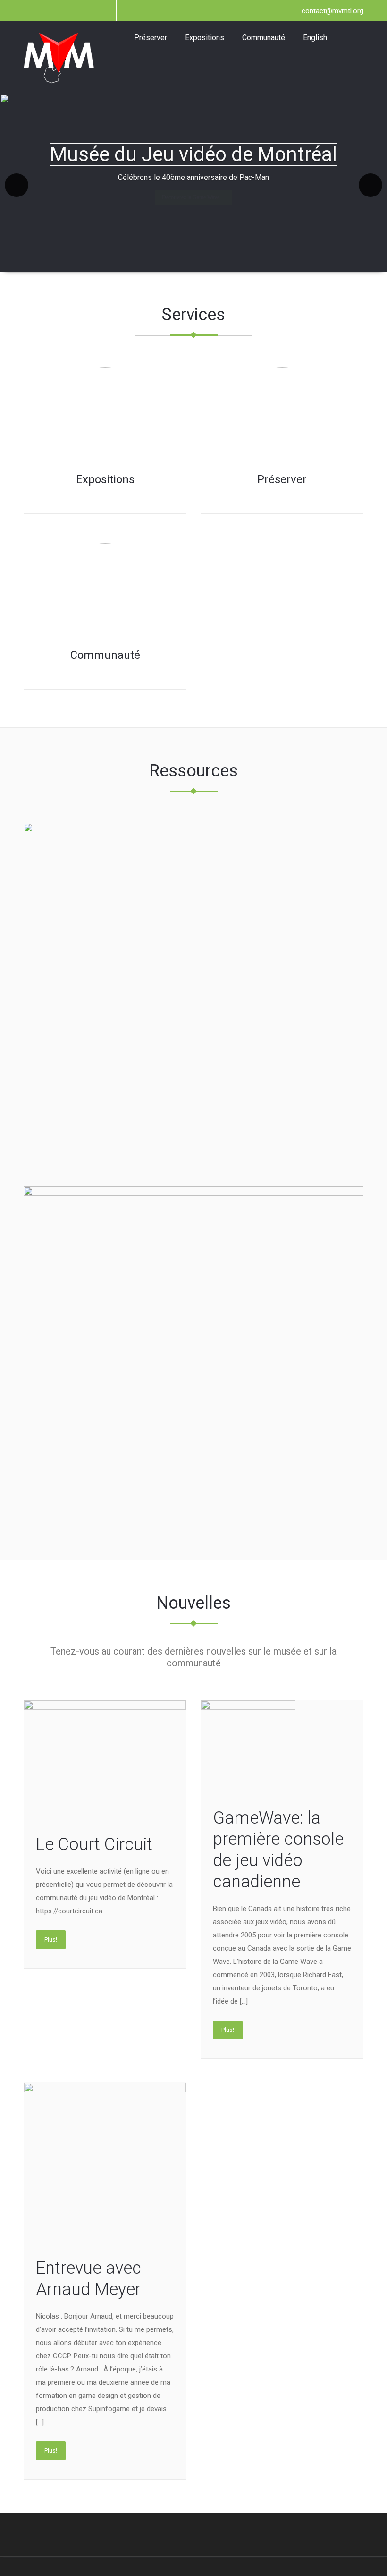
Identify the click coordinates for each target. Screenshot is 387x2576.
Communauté (264, 38)
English (315, 38)
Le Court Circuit (94, 1844)
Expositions (205, 38)
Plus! (51, 1940)
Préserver (151, 38)
